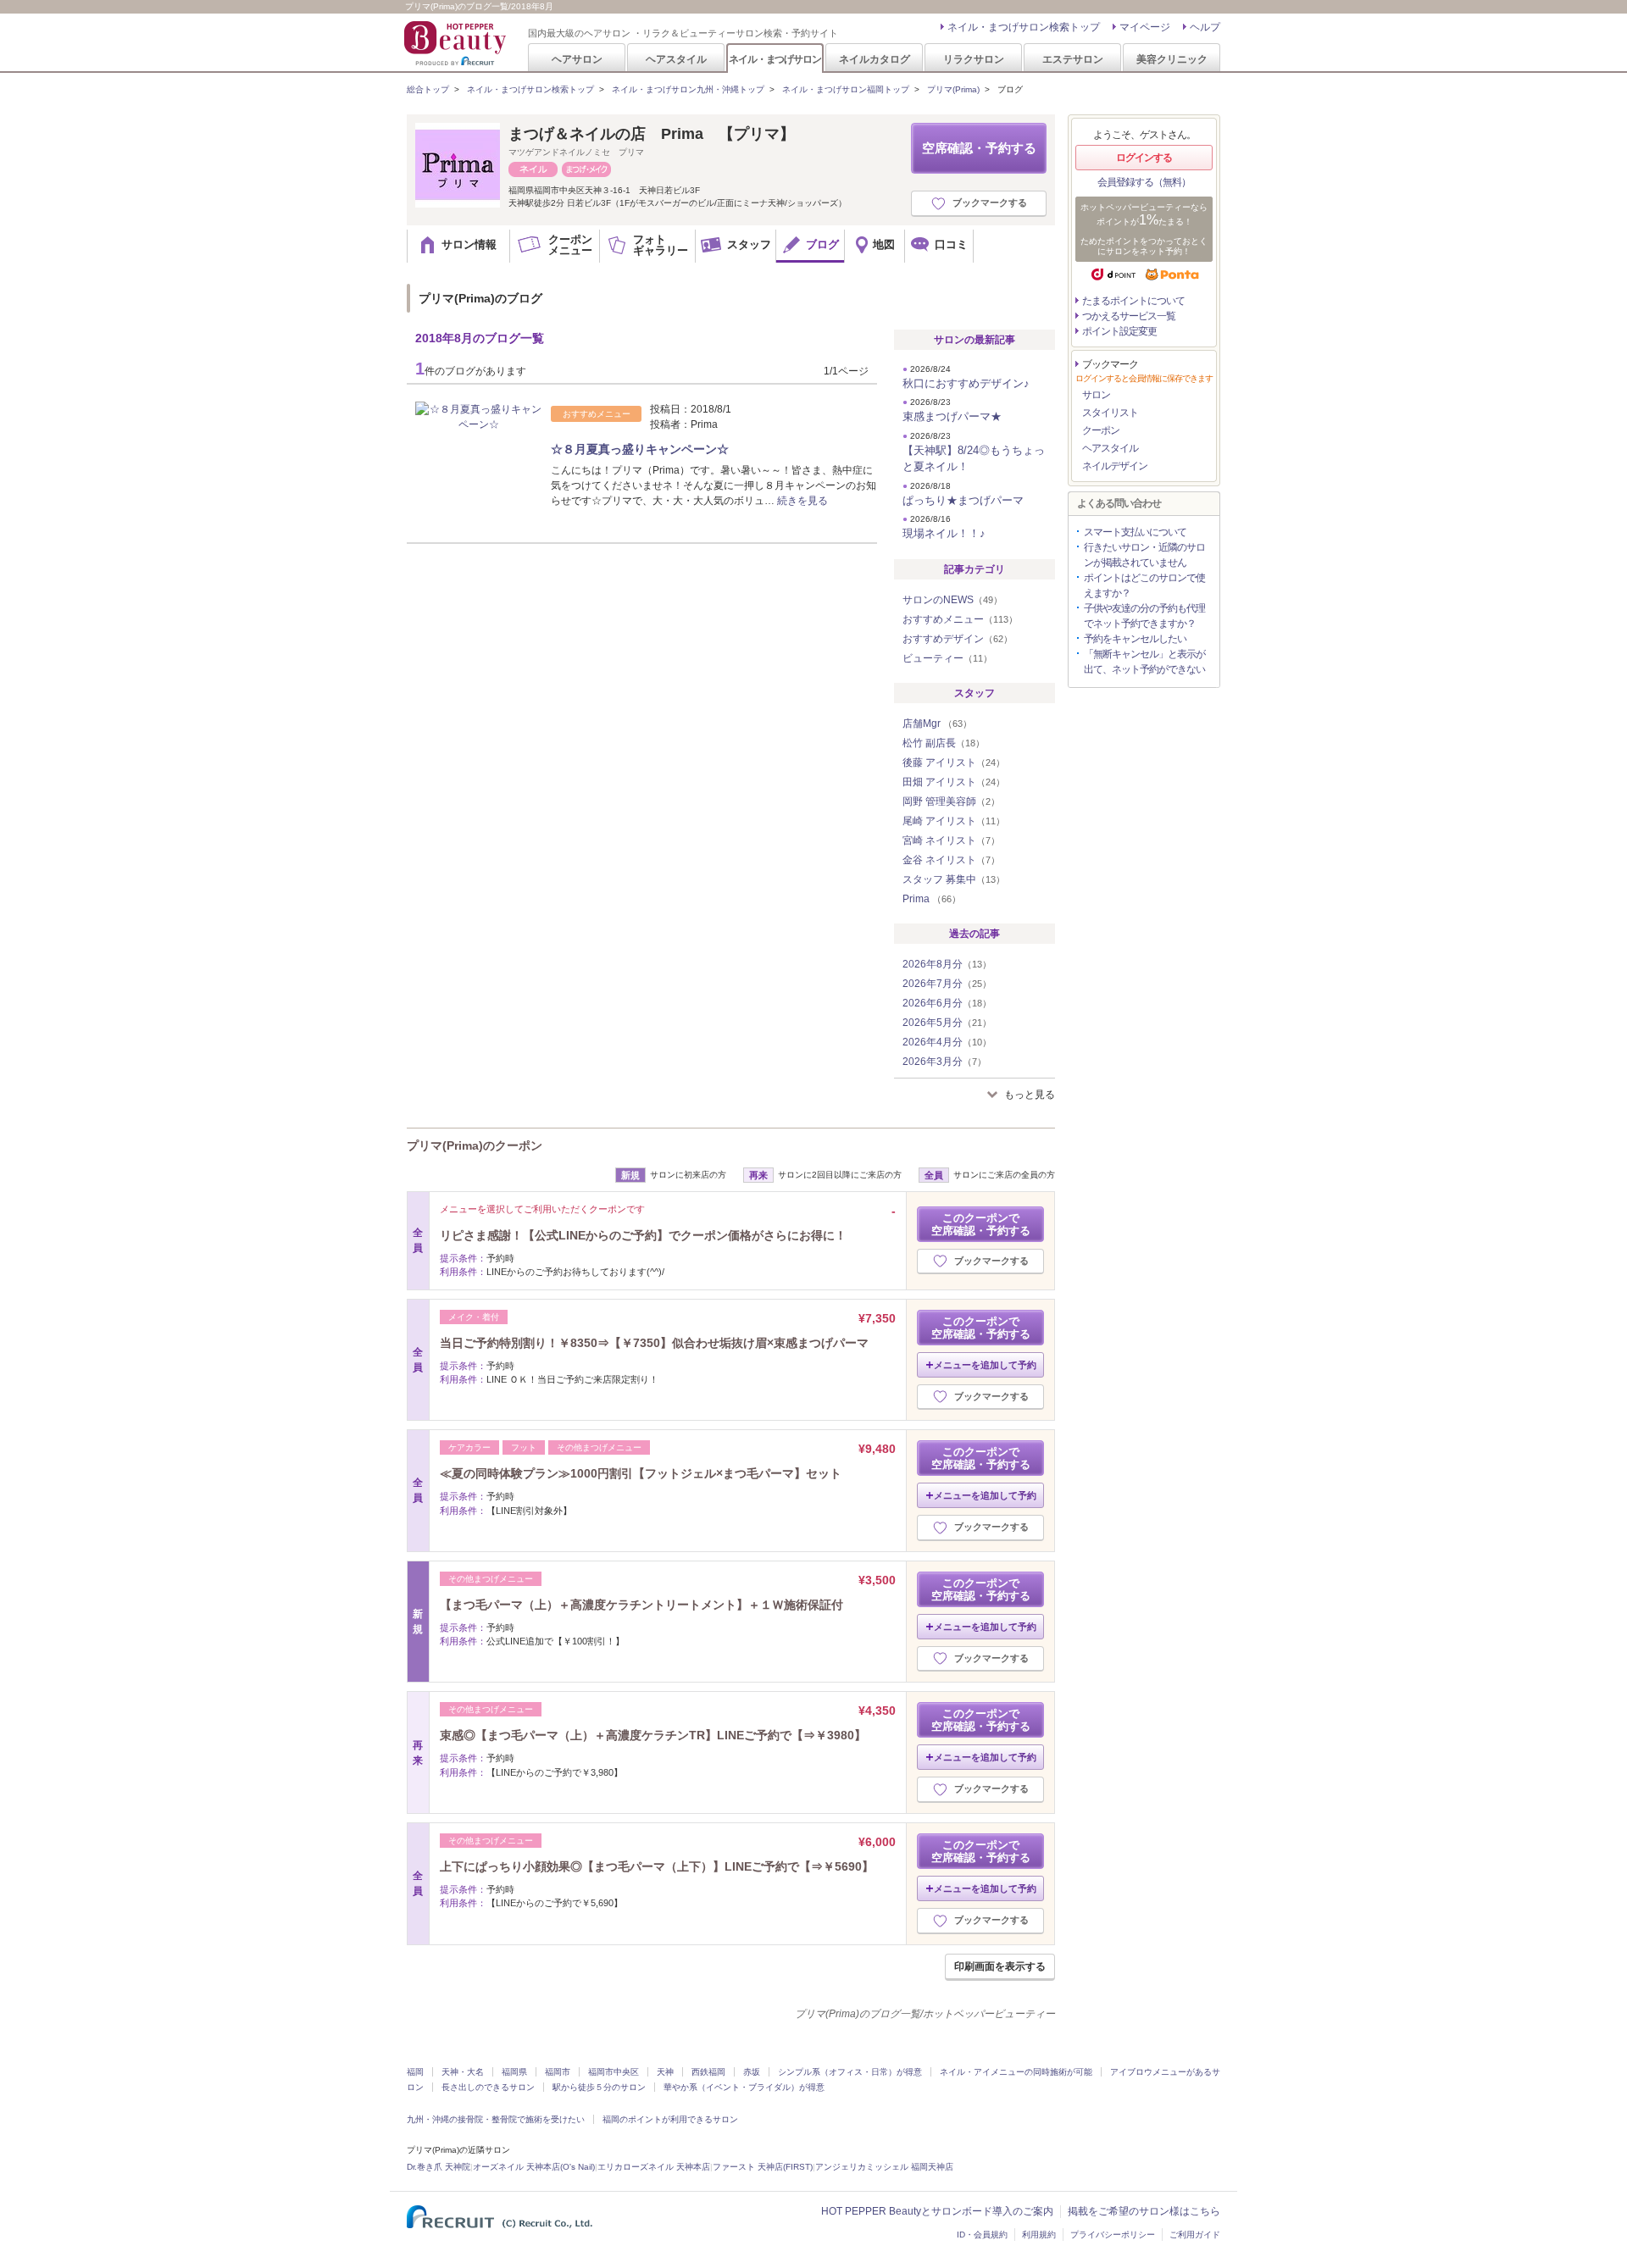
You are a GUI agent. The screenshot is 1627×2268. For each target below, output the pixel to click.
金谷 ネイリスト (951, 860)
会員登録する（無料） (1144, 182)
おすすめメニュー (960, 619)
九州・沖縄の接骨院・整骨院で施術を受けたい (496, 2119)
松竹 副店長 (944, 743)
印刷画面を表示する (1000, 1966)
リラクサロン (974, 59)
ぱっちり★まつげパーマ (963, 500)
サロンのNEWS (952, 600)
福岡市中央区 (614, 2072)
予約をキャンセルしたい (1135, 639)
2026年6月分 (947, 1003)
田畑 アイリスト (954, 782)
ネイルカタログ (875, 59)
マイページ (1145, 27)
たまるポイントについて (1133, 301)
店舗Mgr (937, 724)
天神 (665, 2072)
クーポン (1101, 430)
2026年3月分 (944, 1062)
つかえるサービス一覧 (1129, 316)
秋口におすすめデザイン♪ (966, 383)
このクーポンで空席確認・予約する (981, 1224)
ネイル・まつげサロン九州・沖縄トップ (688, 89)
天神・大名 (463, 2072)
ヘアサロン (577, 59)
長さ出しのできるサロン (488, 2087)
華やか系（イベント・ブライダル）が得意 (744, 2087)
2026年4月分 (947, 1042)
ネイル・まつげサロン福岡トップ (846, 89)
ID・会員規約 (982, 2235)
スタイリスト (1110, 413)
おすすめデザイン (958, 639)
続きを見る (802, 501)
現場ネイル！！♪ (944, 533)
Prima (932, 899)
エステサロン (1073, 59)
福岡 (415, 2072)
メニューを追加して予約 (985, 1365)
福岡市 (558, 2072)
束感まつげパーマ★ (952, 416)
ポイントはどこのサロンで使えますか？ (1144, 585)
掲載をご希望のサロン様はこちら (1144, 2211)
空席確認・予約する (979, 148)
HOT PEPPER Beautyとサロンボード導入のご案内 (937, 2211)
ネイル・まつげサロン (775, 59)
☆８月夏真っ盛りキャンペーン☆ (640, 449)
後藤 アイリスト (954, 762)
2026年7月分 (947, 984)
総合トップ (428, 89)
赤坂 (752, 2072)
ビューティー (947, 658)
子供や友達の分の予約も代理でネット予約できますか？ (1144, 616)
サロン (1096, 395)
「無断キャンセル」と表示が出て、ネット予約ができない (1144, 662)
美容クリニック (1172, 59)
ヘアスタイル (676, 59)
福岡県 (514, 2072)
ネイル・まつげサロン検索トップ (1024, 27)
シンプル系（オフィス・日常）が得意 (850, 2072)
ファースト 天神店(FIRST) (763, 2167)
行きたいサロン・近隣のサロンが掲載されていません (1144, 555)
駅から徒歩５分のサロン (599, 2087)
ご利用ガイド (1195, 2235)
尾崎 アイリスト (954, 821)
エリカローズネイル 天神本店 (654, 2167)
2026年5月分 (947, 1023)
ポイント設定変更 (1119, 331)
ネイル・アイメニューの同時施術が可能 (1016, 2072)
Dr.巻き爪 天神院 (439, 2167)
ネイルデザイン (1115, 466)
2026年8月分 (947, 964)
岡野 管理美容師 (951, 801)
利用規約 (1039, 2235)
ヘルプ (1205, 27)
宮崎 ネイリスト (951, 840)
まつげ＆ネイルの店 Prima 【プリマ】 (652, 134)
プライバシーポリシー (1113, 2235)
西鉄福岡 (708, 2072)
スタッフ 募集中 (954, 879)
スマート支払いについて (1135, 532)
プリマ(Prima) (953, 89)
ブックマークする (990, 202)
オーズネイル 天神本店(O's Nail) (534, 2167)
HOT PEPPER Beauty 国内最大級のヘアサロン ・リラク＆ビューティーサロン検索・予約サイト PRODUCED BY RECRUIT (457, 43)
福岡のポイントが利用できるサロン (670, 2119)
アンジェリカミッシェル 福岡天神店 (884, 2167)
